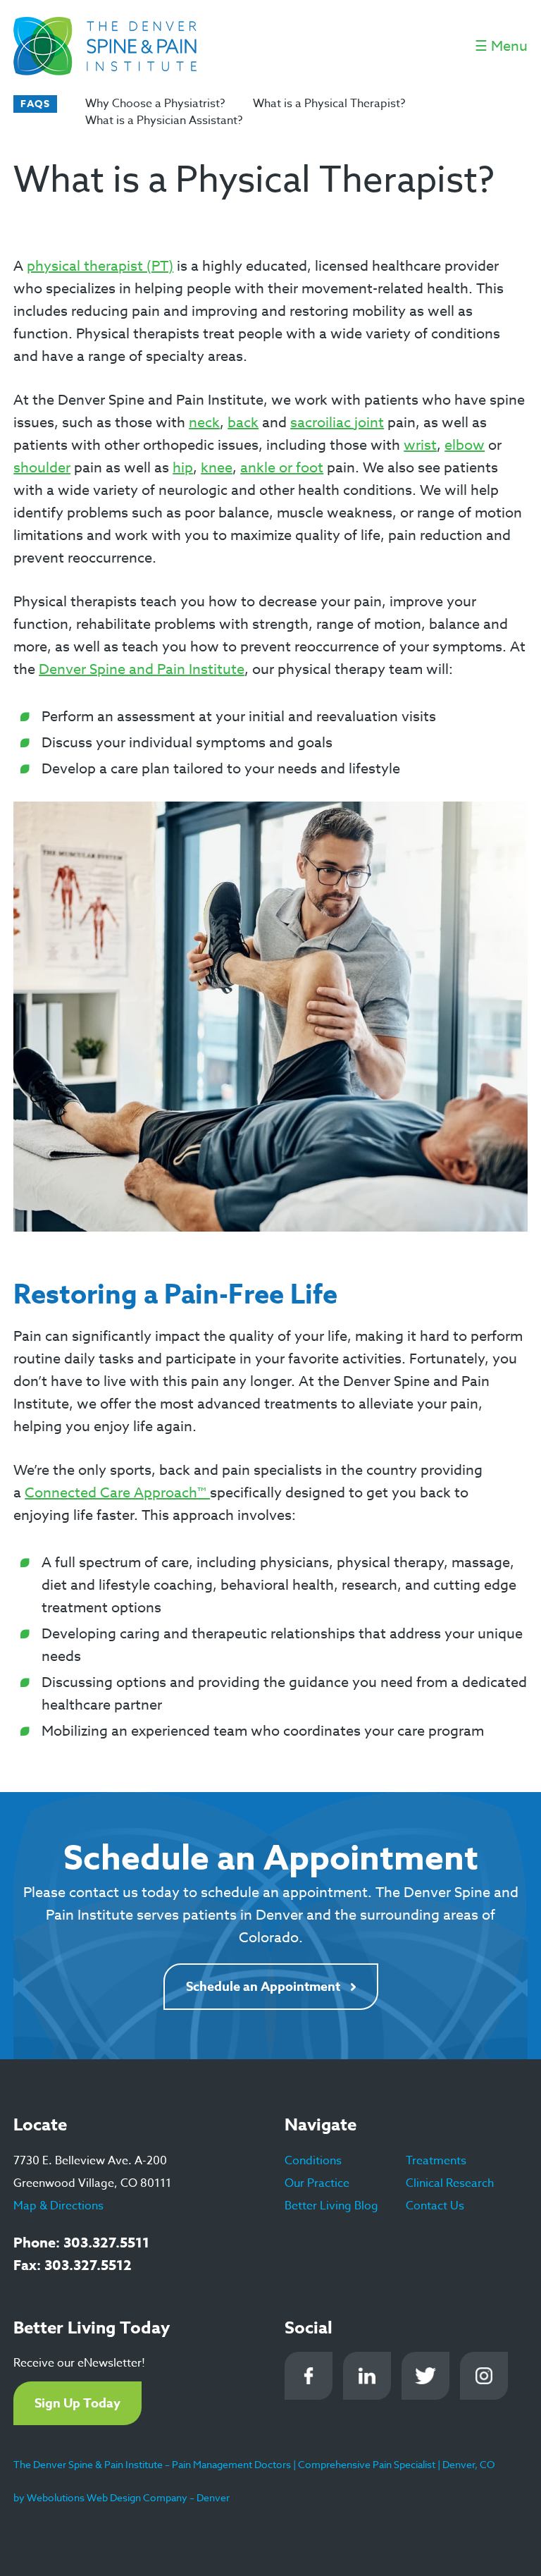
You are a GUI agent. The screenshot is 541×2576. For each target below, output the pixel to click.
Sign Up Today (77, 2403)
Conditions (313, 2161)
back (243, 423)
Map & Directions (58, 2206)
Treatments (436, 2161)
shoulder (42, 468)
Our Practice (317, 2183)
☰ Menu (501, 46)
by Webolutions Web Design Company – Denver (122, 2497)
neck (204, 423)
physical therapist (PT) (100, 266)
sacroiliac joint (337, 423)
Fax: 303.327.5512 (73, 2265)
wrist (420, 445)
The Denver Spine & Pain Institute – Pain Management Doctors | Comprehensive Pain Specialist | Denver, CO (254, 2464)
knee (217, 468)
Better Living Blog (331, 2206)
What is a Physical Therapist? (329, 104)
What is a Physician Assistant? (164, 121)
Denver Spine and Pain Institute (142, 669)
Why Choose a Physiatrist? (155, 104)
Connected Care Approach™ (117, 1493)
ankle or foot (282, 468)
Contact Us (435, 2206)
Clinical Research (450, 2183)
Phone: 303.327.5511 (81, 2242)
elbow (465, 445)
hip (183, 468)
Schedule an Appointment (263, 1987)
